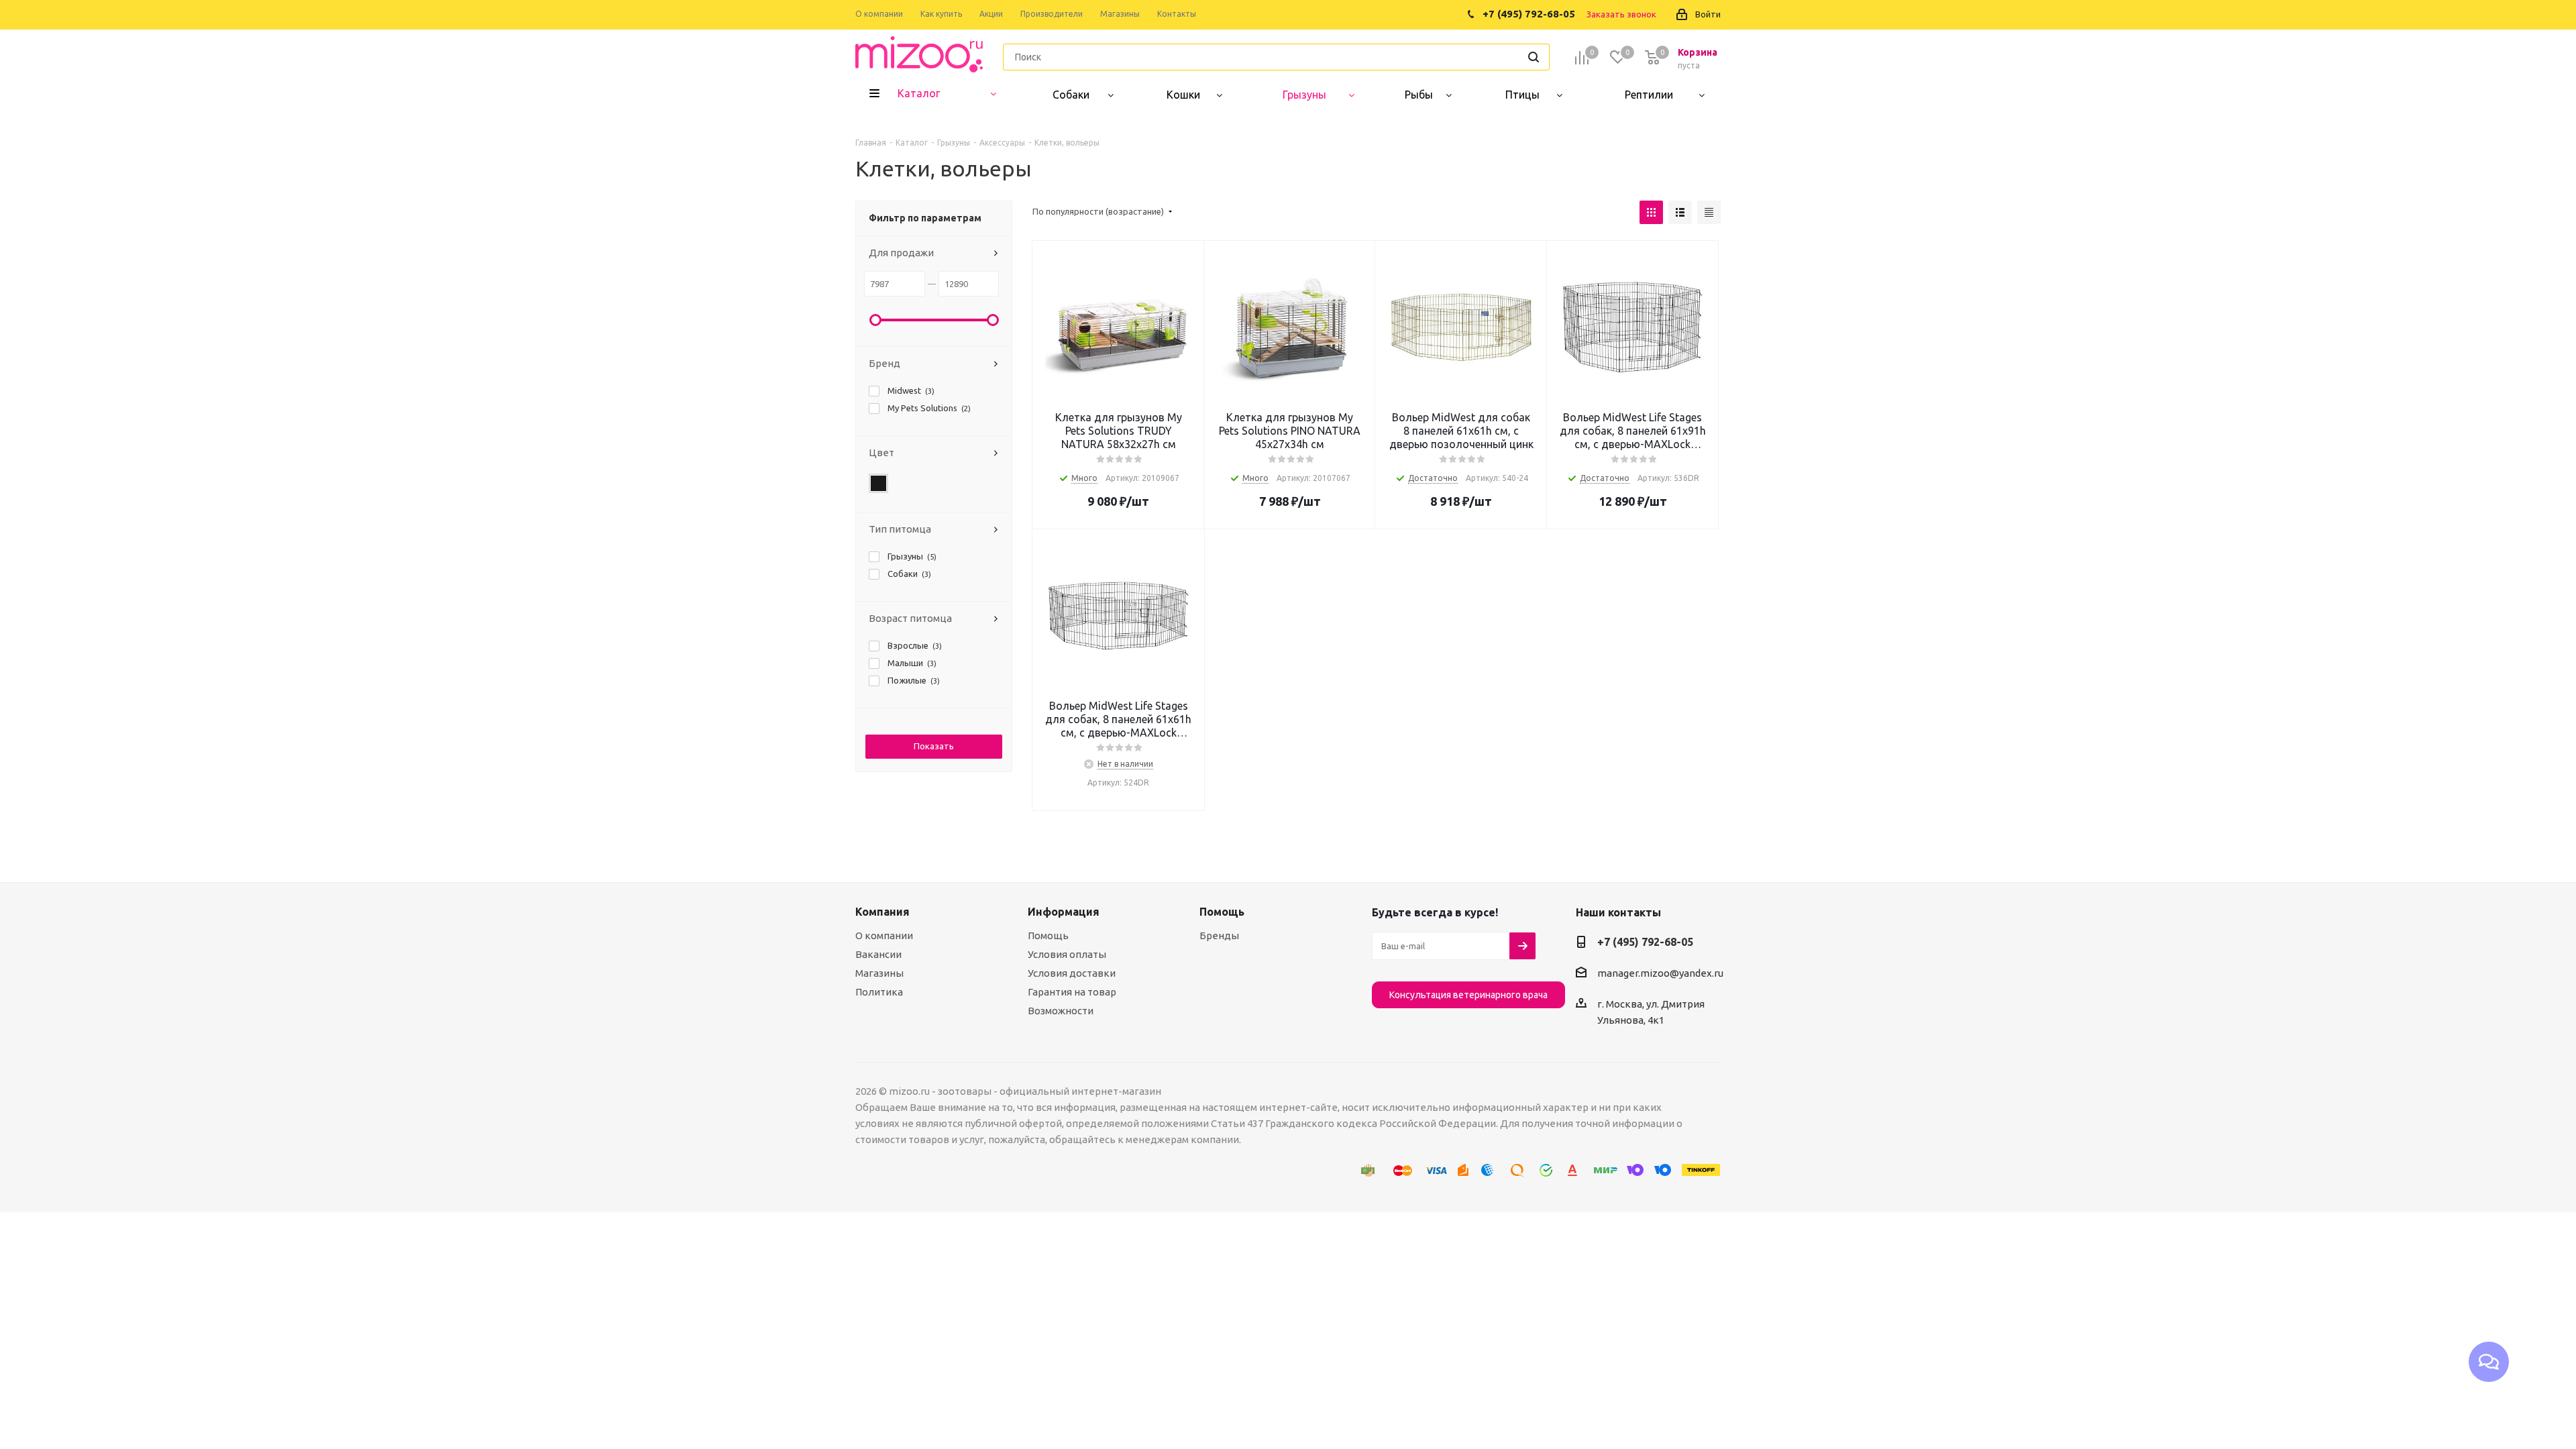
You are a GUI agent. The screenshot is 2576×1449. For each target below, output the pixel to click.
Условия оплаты (1067, 954)
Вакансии (878, 954)
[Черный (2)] (879, 484)
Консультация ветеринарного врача (1468, 995)
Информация (1064, 912)
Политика (879, 992)
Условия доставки (1072, 973)
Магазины (879, 973)
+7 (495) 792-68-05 (1645, 942)
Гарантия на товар (1072, 992)
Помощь (1048, 935)
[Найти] (1534, 57)
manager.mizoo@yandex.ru (1660, 973)
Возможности (1061, 1011)
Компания (882, 912)
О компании (884, 935)
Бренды (1219, 935)
